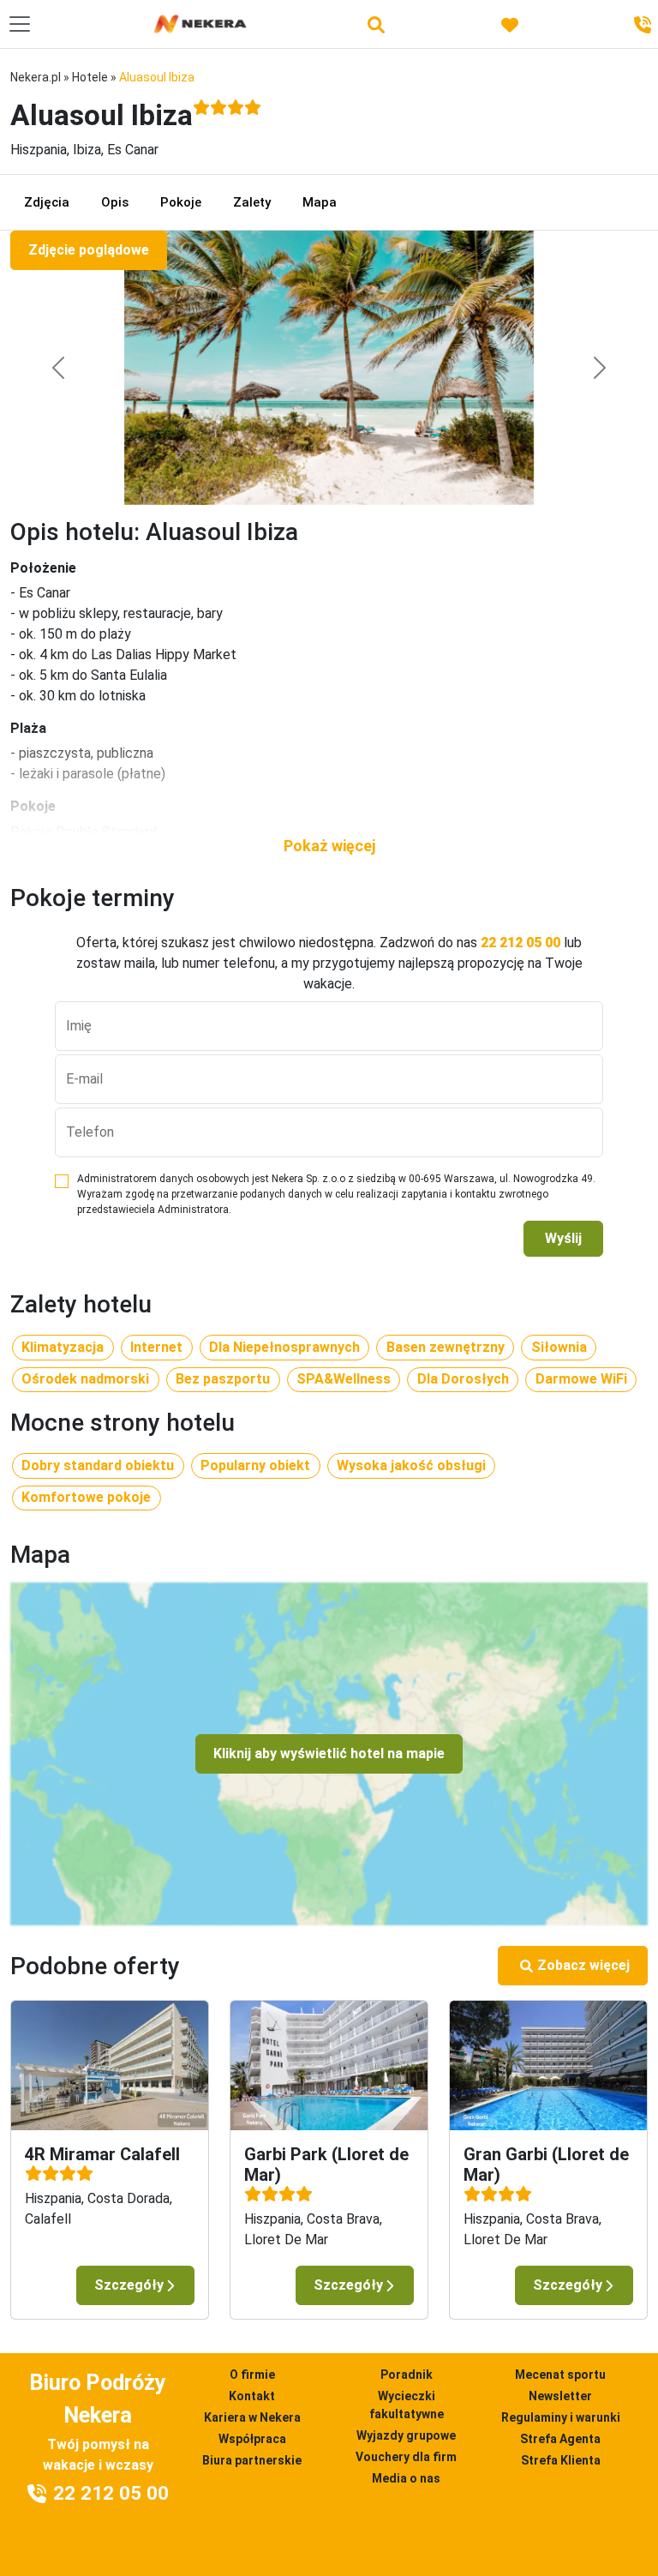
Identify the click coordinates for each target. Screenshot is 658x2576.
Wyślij (563, 1238)
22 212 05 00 (520, 943)
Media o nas (406, 2478)
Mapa (320, 202)
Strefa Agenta (560, 2439)
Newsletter (560, 2396)
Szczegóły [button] (129, 2285)
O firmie (252, 2375)
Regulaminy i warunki (561, 2417)
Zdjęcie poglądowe (89, 250)
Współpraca (252, 2439)
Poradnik (407, 2375)
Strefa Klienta (561, 2460)
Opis (115, 202)
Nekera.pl (36, 77)
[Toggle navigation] (20, 24)
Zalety (252, 202)
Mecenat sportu (560, 2375)
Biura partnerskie (252, 2460)
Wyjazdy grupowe (406, 2435)
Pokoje (181, 202)
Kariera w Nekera (252, 2417)
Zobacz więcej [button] (583, 1965)
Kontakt (252, 2396)
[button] (329, 846)
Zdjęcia (47, 202)
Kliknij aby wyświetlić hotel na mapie (329, 1753)
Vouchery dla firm (406, 2457)
